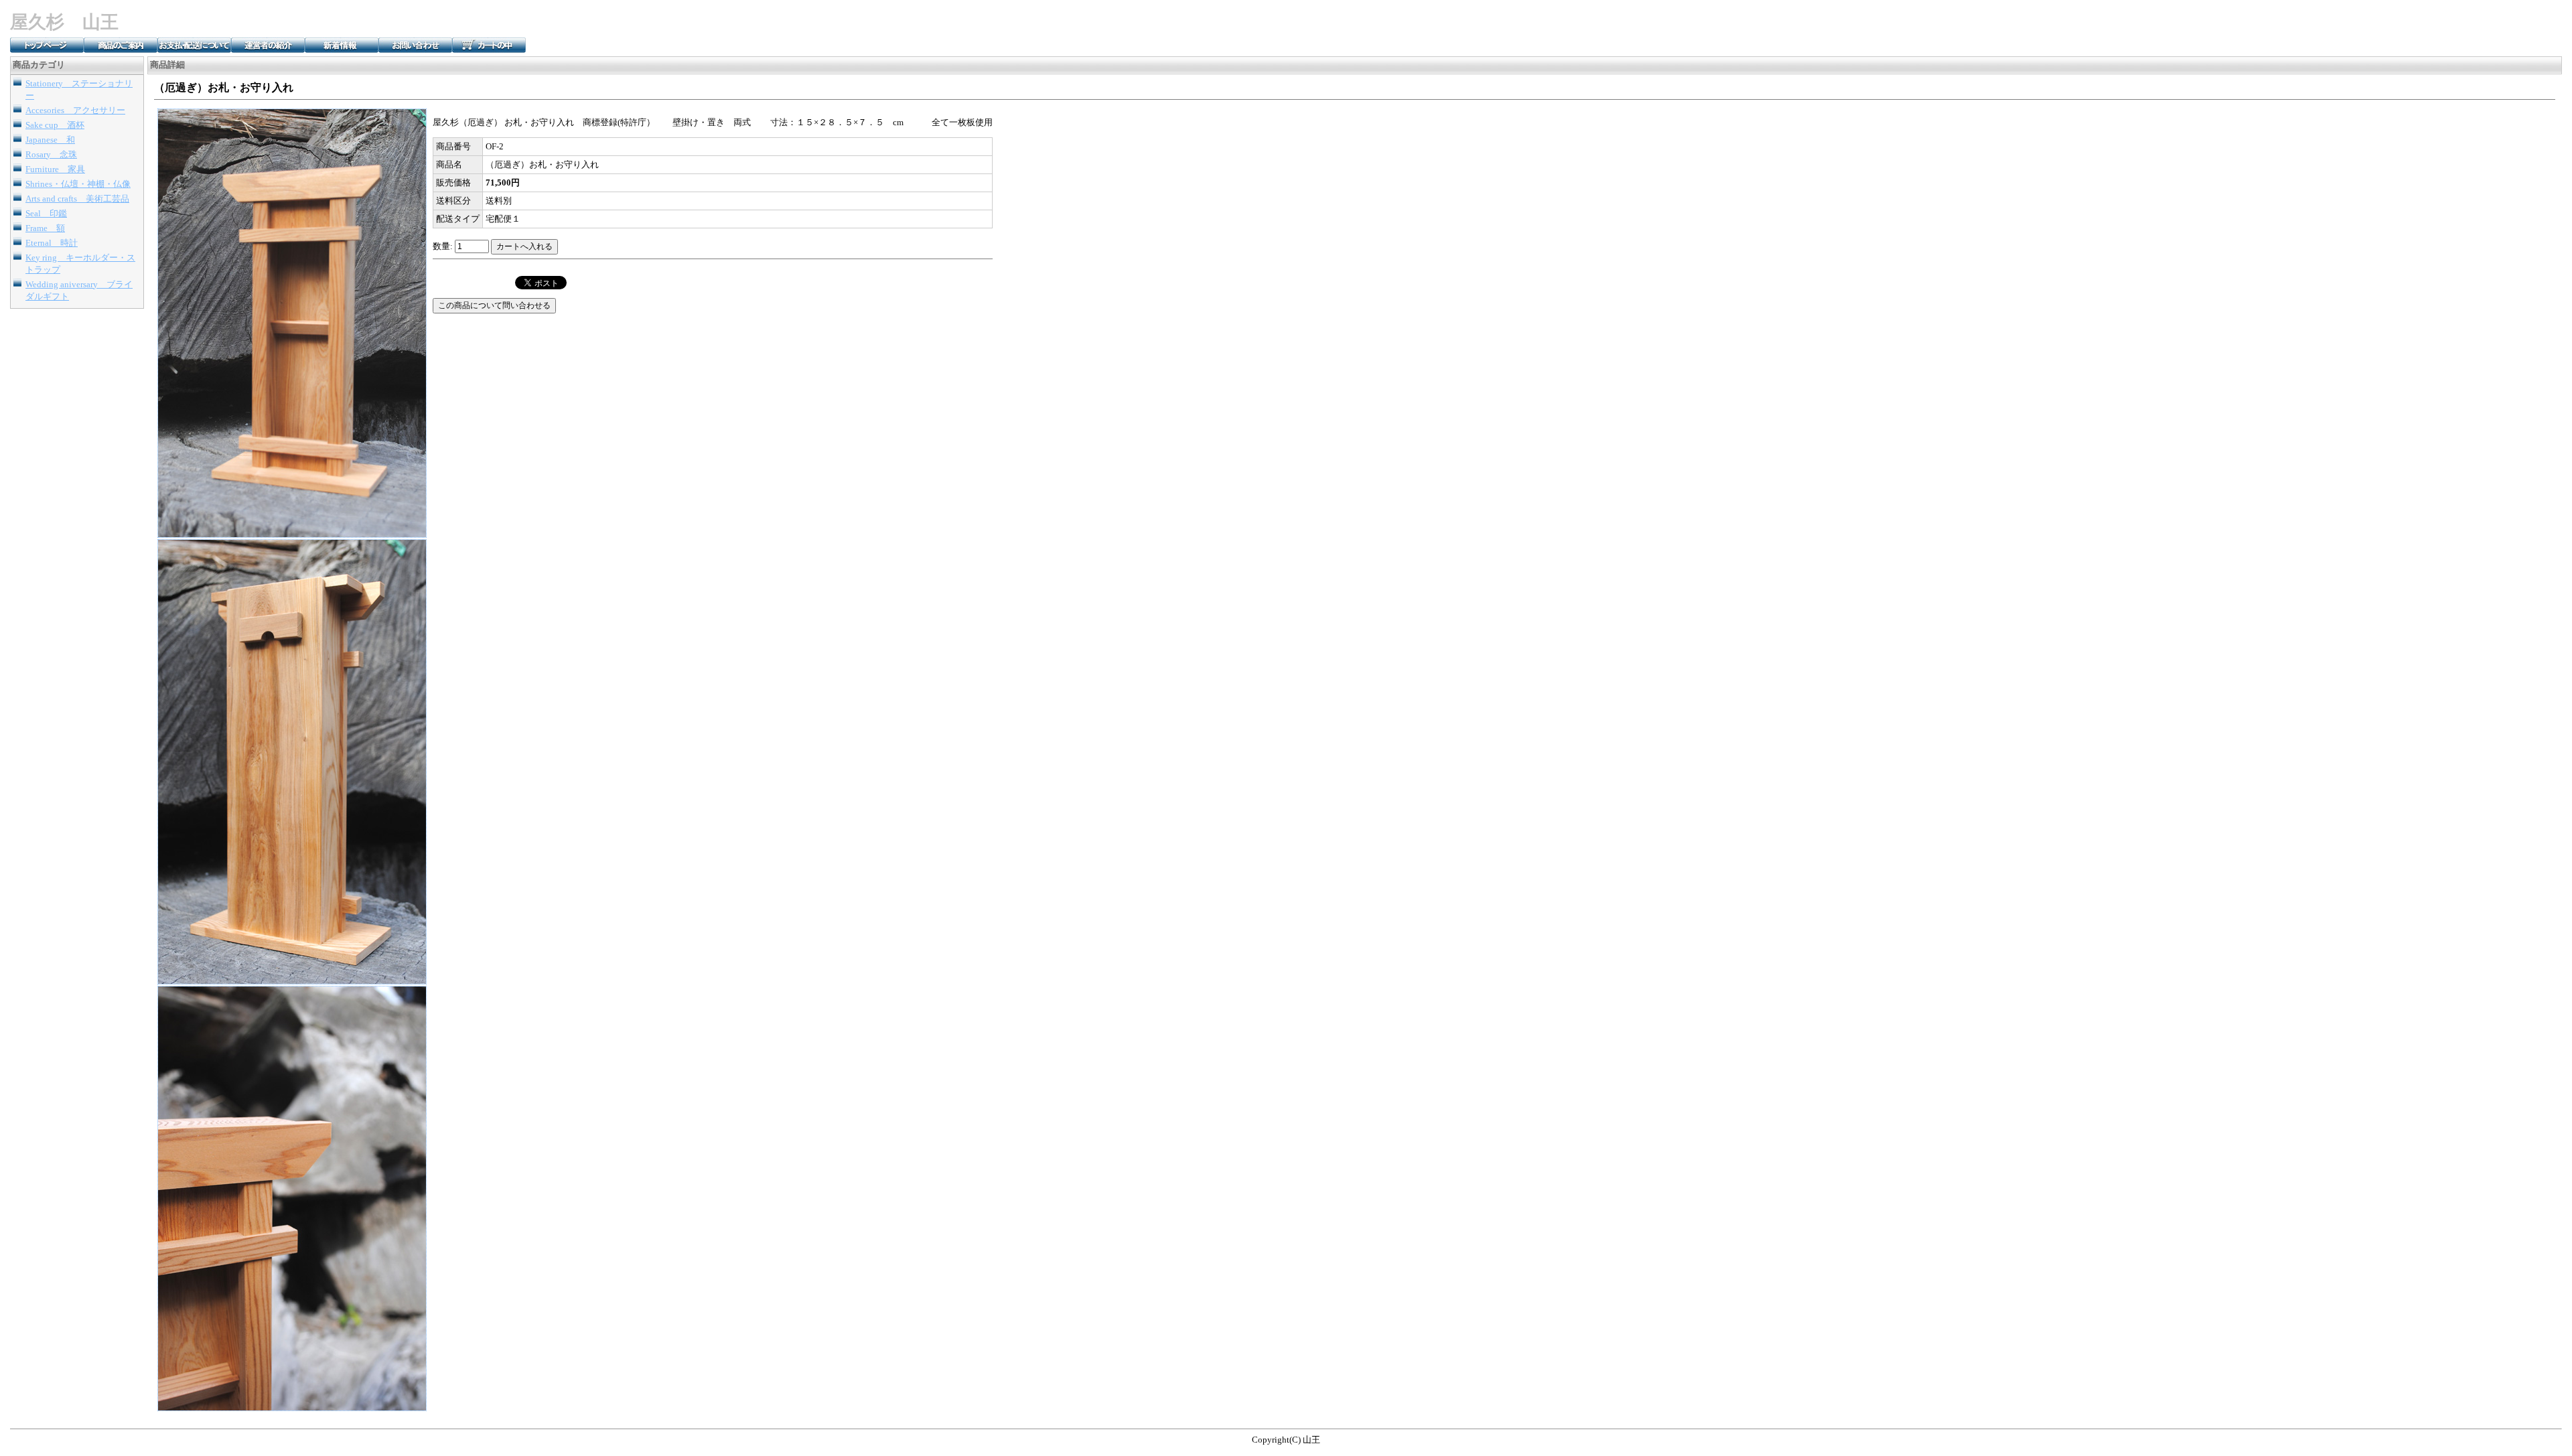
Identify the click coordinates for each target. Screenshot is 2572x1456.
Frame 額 (45, 228)
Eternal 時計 (52, 243)
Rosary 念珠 (51, 154)
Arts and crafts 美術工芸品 (77, 199)
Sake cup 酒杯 (55, 125)
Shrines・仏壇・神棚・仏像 (78, 184)
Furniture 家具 (55, 169)
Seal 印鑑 (46, 213)
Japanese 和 (50, 140)
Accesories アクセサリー (75, 110)
